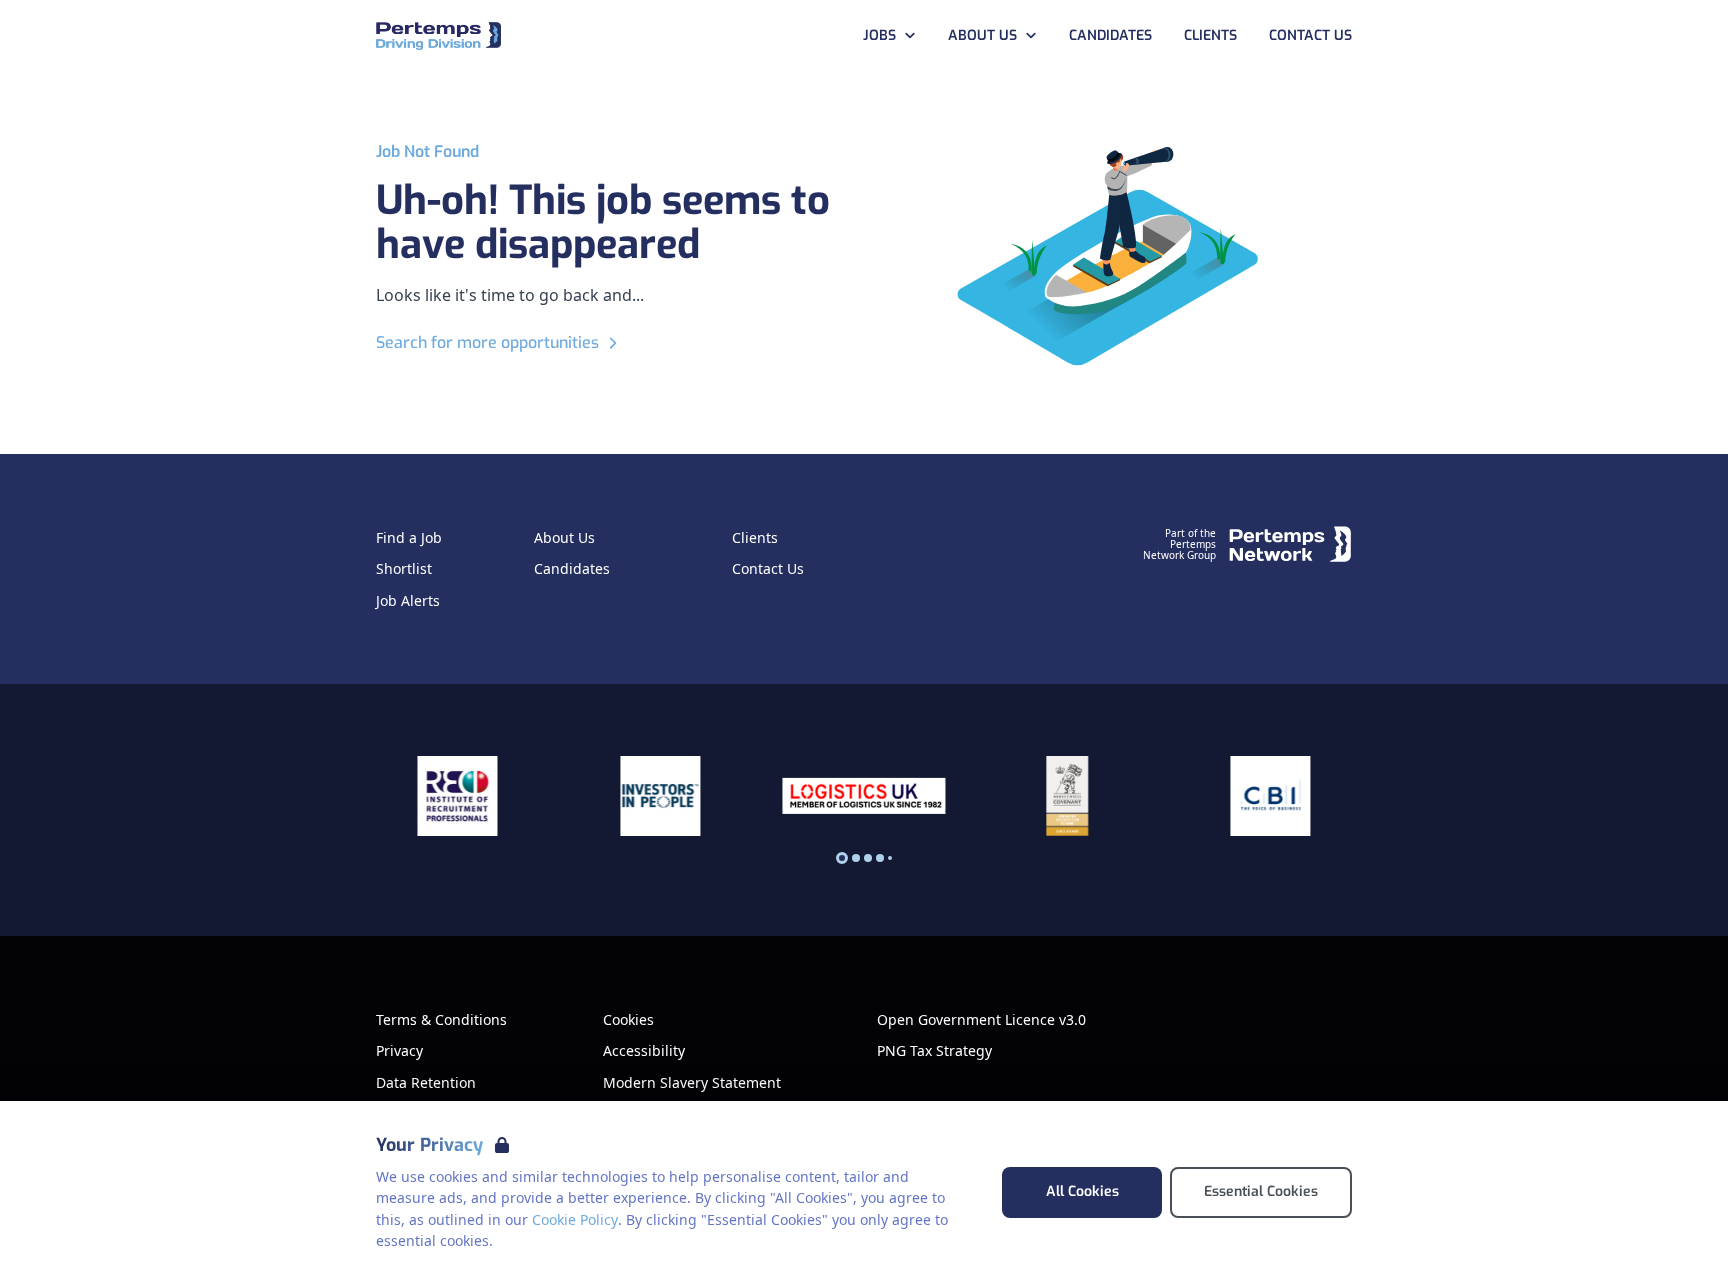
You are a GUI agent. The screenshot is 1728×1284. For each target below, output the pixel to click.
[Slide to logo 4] (890, 858)
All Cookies (1082, 1191)
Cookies (628, 1020)
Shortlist (404, 569)
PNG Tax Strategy (934, 1051)
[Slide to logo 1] (856, 858)
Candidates (1110, 35)
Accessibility (644, 1051)
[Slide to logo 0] (842, 858)
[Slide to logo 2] (868, 858)
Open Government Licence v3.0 (981, 1020)
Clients (1210, 35)
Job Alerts (408, 601)
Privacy (399, 1051)
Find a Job (409, 538)
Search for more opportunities (487, 342)
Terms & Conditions (441, 1020)
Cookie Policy (575, 1219)
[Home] (438, 36)
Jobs (879, 35)
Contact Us (1310, 35)
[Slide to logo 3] (880, 858)
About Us (982, 35)
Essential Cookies (1261, 1191)
